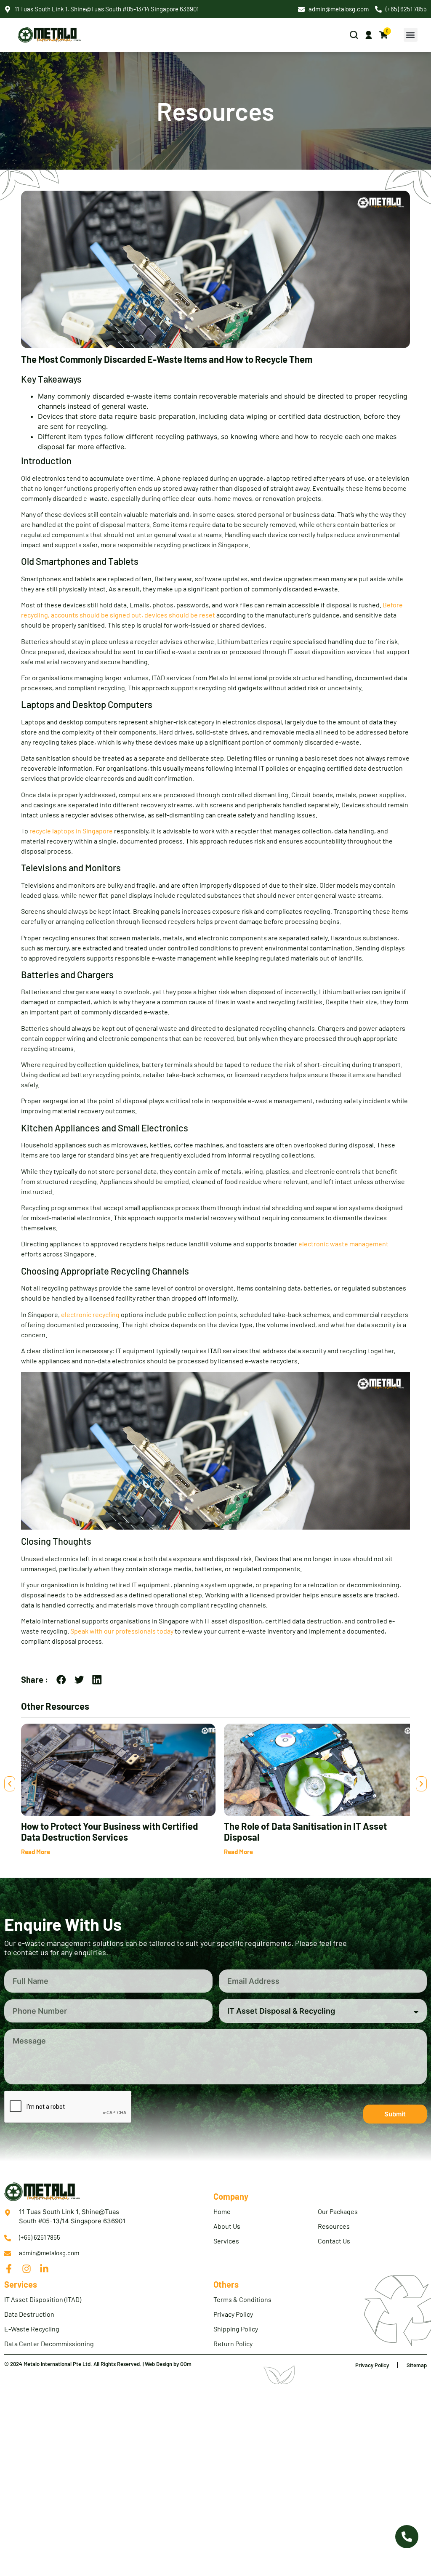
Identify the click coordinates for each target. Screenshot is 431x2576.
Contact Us (334, 2241)
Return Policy (233, 2343)
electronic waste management (343, 1244)
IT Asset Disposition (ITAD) (43, 2299)
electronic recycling (90, 1314)
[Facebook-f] (9, 2269)
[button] (411, 35)
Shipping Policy (236, 2329)
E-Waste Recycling (32, 2329)
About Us (227, 2226)
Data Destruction (29, 2314)
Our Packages (338, 2211)
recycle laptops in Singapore (71, 831)
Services (226, 2241)
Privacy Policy (233, 2314)
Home (222, 2211)
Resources (334, 2226)
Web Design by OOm (168, 2364)
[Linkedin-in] (44, 2269)
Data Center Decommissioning (49, 2343)
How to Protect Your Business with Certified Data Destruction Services (109, 1831)
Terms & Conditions (242, 2299)
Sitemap (417, 2365)
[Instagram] (27, 2269)
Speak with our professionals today (122, 1631)
